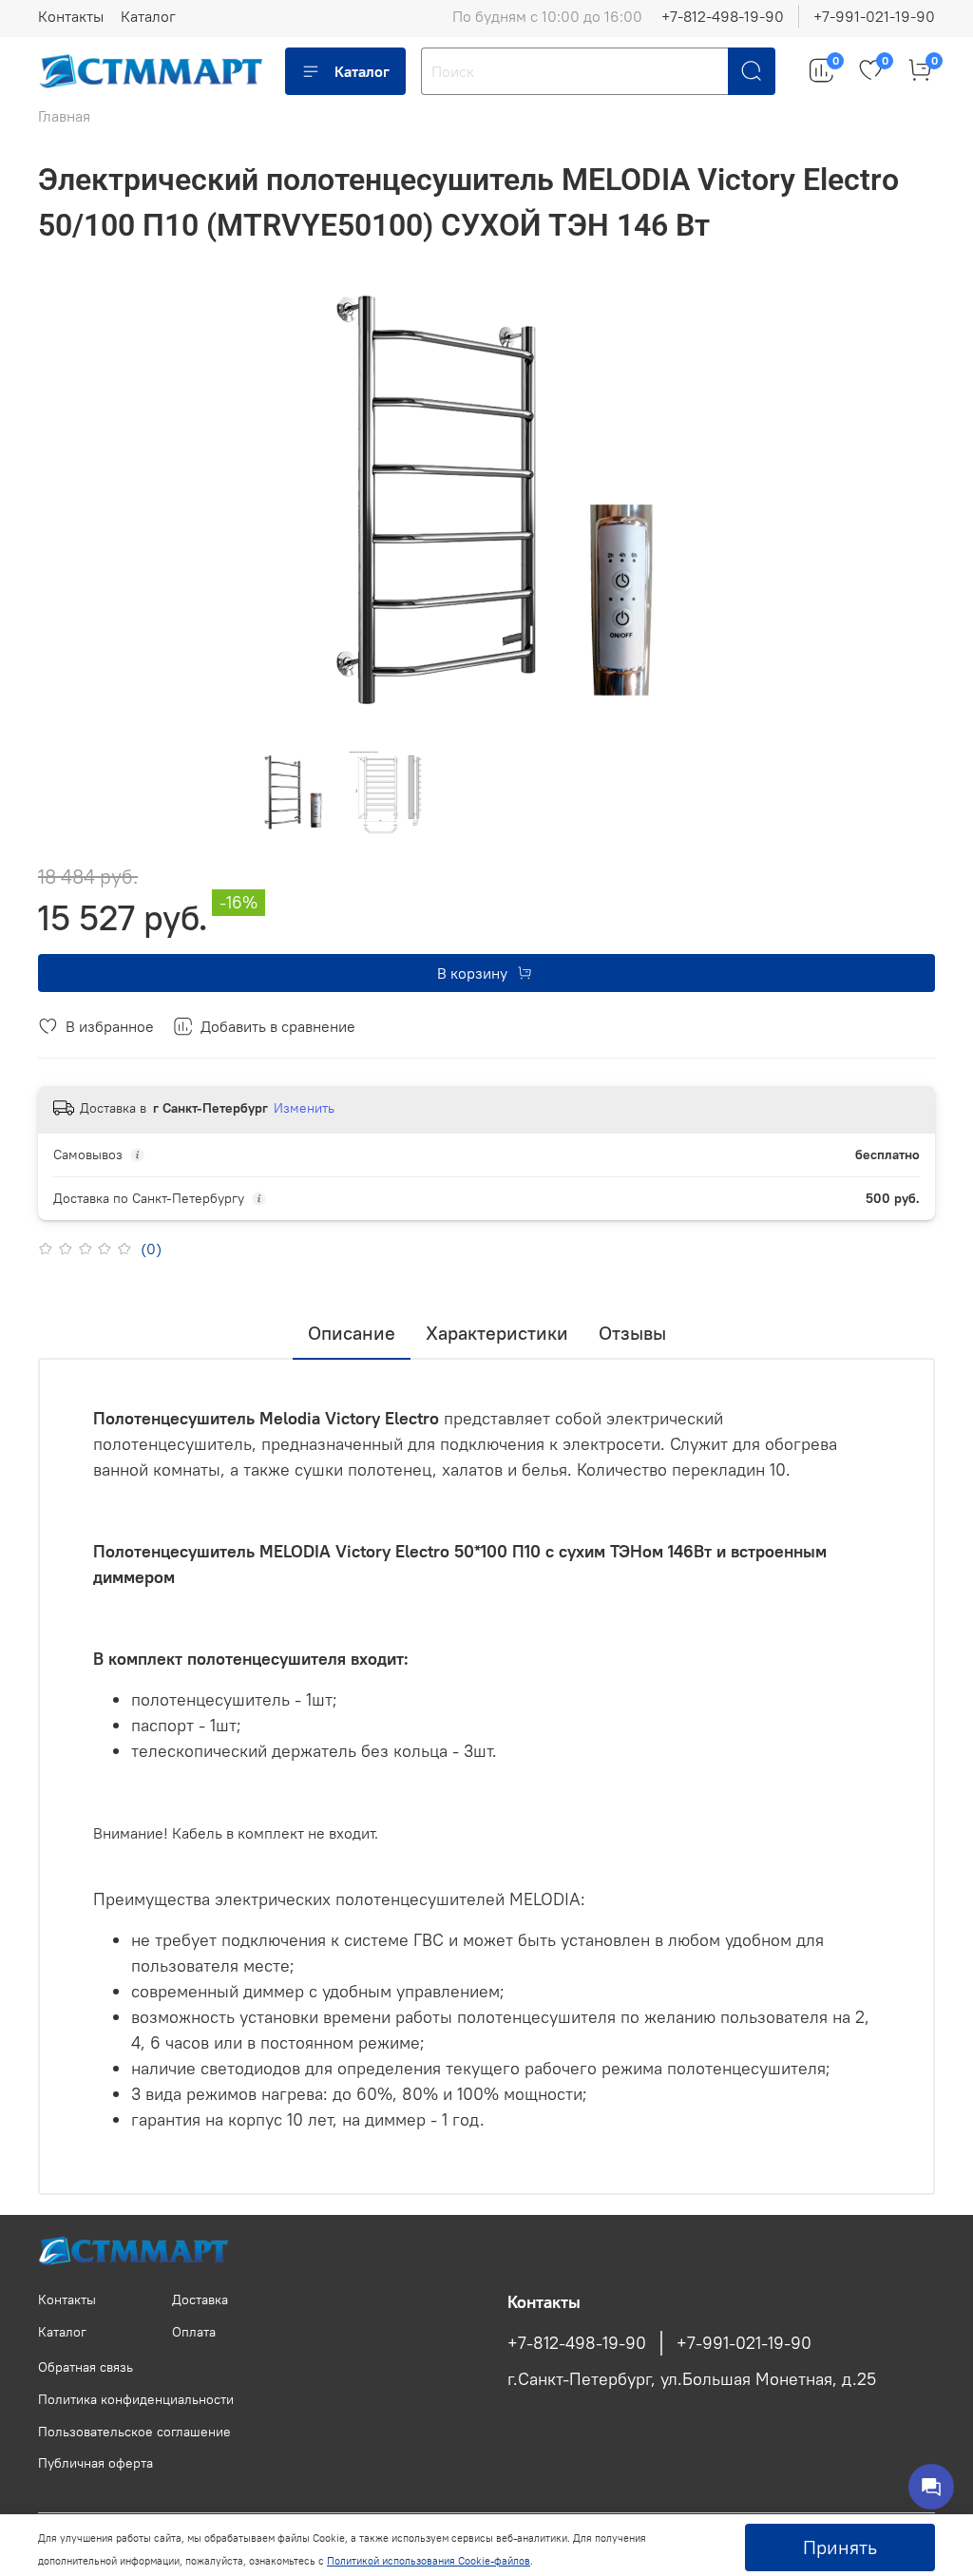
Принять (840, 2547)
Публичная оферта (95, 2463)
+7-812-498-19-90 (723, 16)
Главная (64, 116)
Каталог (148, 16)
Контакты (71, 16)
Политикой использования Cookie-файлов (429, 2561)
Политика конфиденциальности (136, 2399)
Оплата (194, 2332)
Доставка (200, 2299)
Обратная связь (86, 2367)
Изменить (304, 1108)
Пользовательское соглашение (134, 2432)
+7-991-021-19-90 (874, 16)
